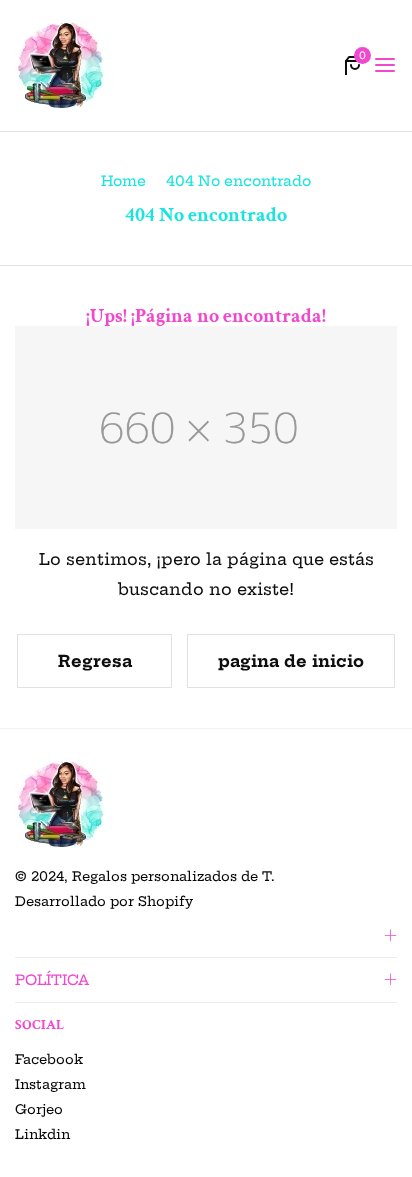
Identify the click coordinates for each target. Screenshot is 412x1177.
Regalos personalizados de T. (173, 876)
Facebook (49, 1059)
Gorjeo (39, 1109)
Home (123, 181)
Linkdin (42, 1134)
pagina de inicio (291, 661)
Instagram (50, 1084)
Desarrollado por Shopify (104, 901)
